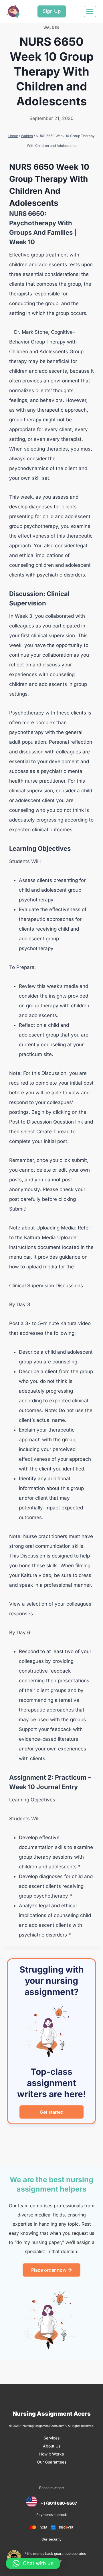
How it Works (51, 2454)
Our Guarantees (52, 2462)
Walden (51, 28)
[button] (33, 2563)
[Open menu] (90, 11)
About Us (52, 2446)
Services (51, 2438)
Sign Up (52, 11)
